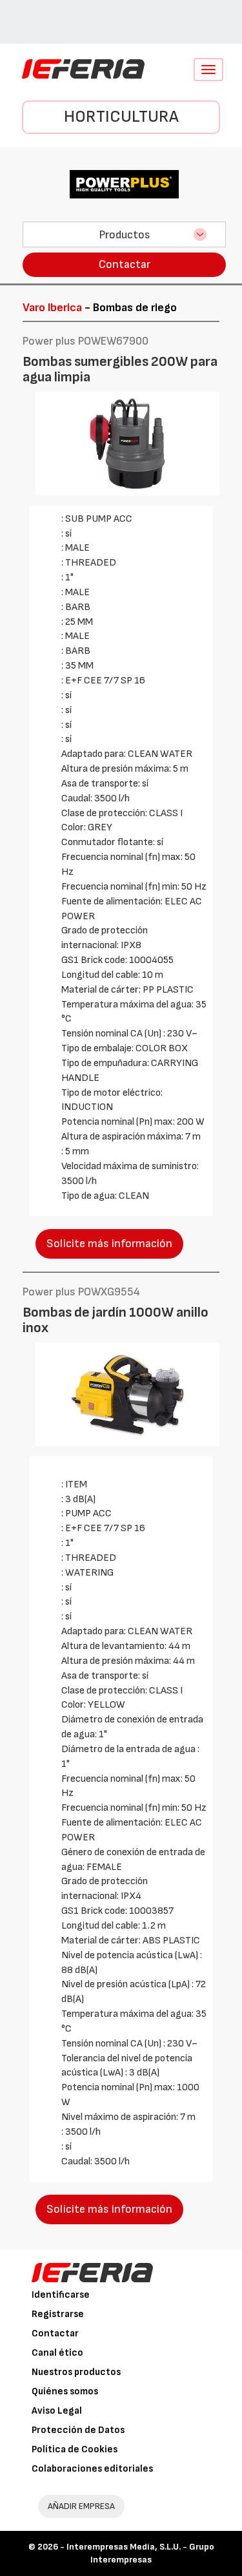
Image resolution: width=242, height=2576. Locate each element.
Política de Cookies (75, 2449)
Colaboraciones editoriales (92, 2469)
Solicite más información (109, 1244)
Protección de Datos (78, 2430)
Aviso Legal (57, 2411)
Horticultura (121, 117)
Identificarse (61, 2295)
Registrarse (58, 2314)
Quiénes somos (65, 2391)
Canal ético (57, 2353)
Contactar (125, 264)
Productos (125, 235)
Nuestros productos (76, 2372)
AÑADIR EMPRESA (81, 2506)
